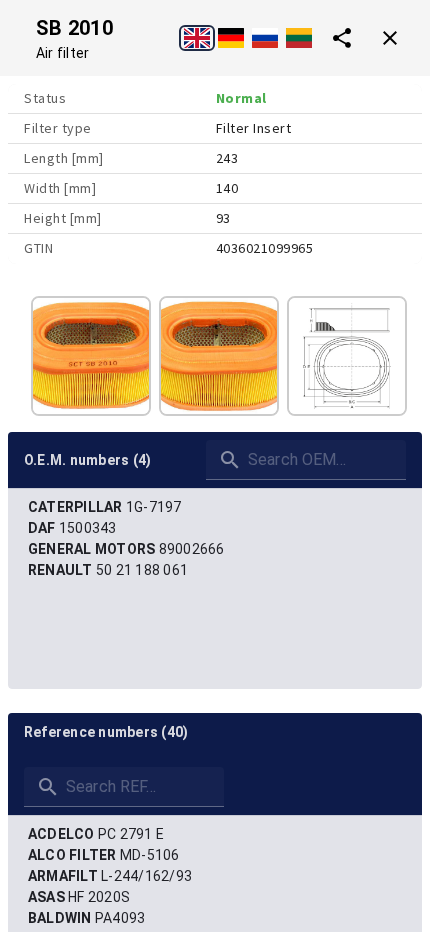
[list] (215, 539)
